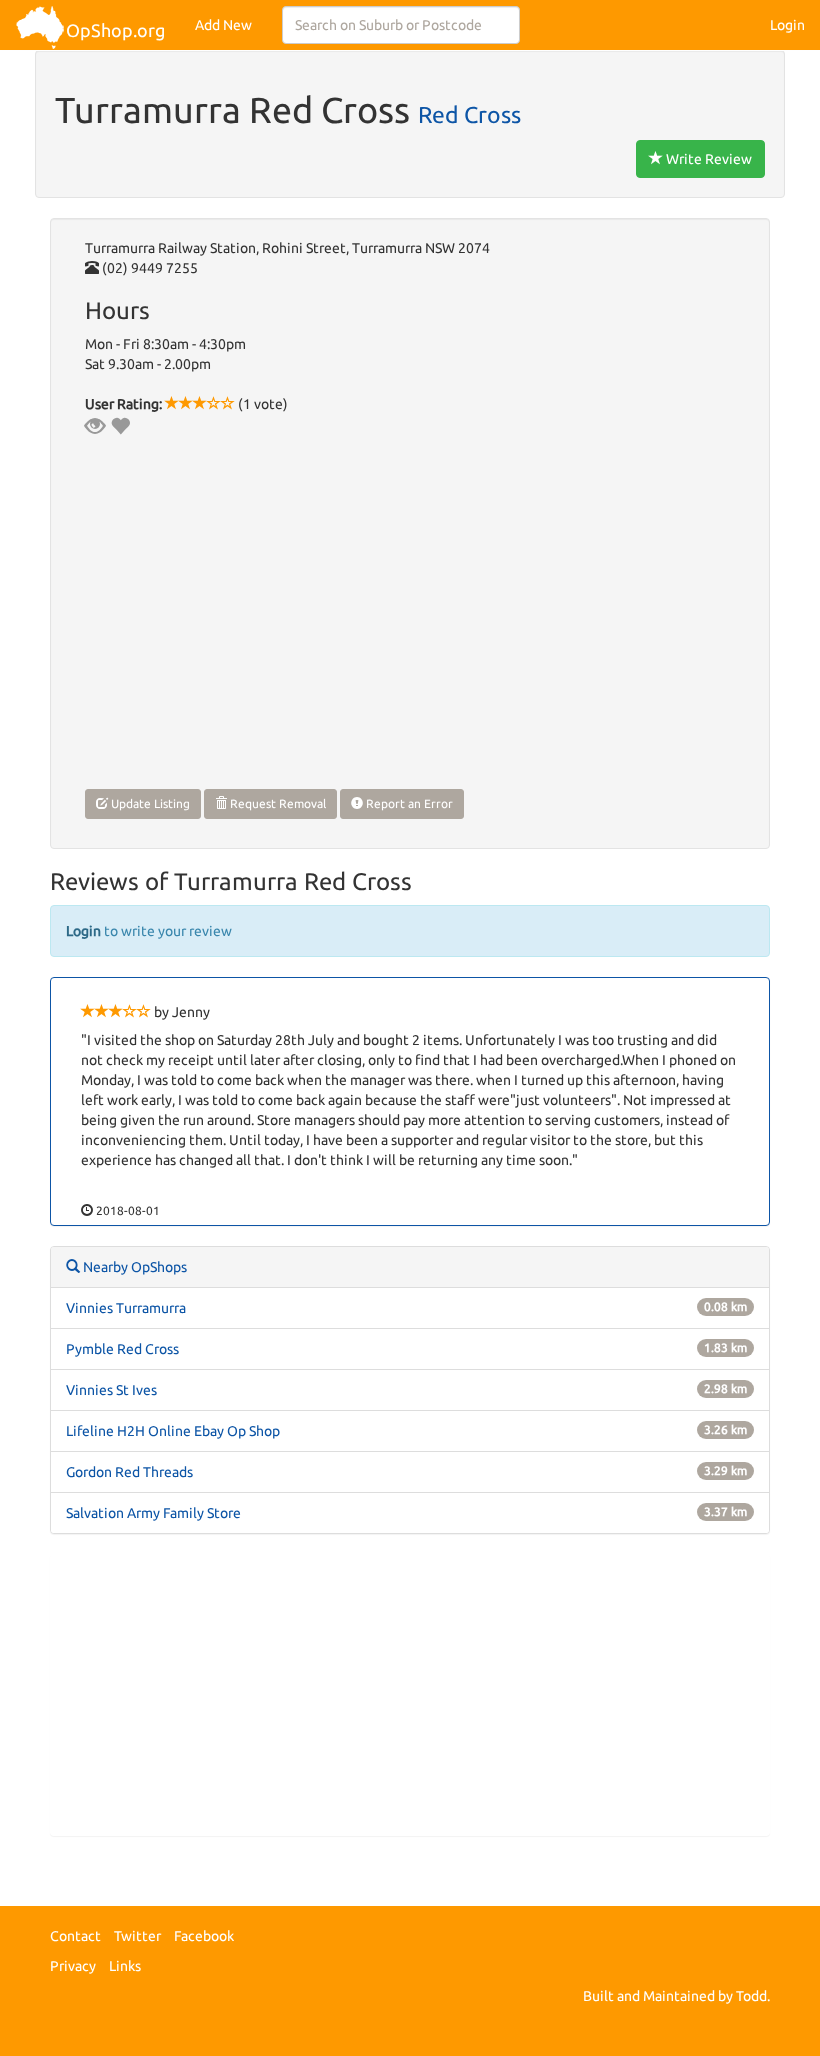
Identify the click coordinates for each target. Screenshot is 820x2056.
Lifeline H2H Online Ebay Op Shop (173, 1431)
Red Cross (469, 114)
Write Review (707, 159)
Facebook (204, 1936)
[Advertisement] (410, 1695)
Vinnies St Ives (111, 1390)
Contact (75, 1936)
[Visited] (95, 426)
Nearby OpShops (133, 1267)
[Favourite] (120, 426)
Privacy (73, 1966)
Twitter (137, 1936)
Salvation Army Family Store (153, 1513)
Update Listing (149, 803)
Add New (223, 25)
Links (125, 1966)
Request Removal (276, 803)
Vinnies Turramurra (126, 1308)
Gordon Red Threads (129, 1472)
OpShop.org (115, 30)
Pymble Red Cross (122, 1349)
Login (787, 25)
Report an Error (408, 803)
